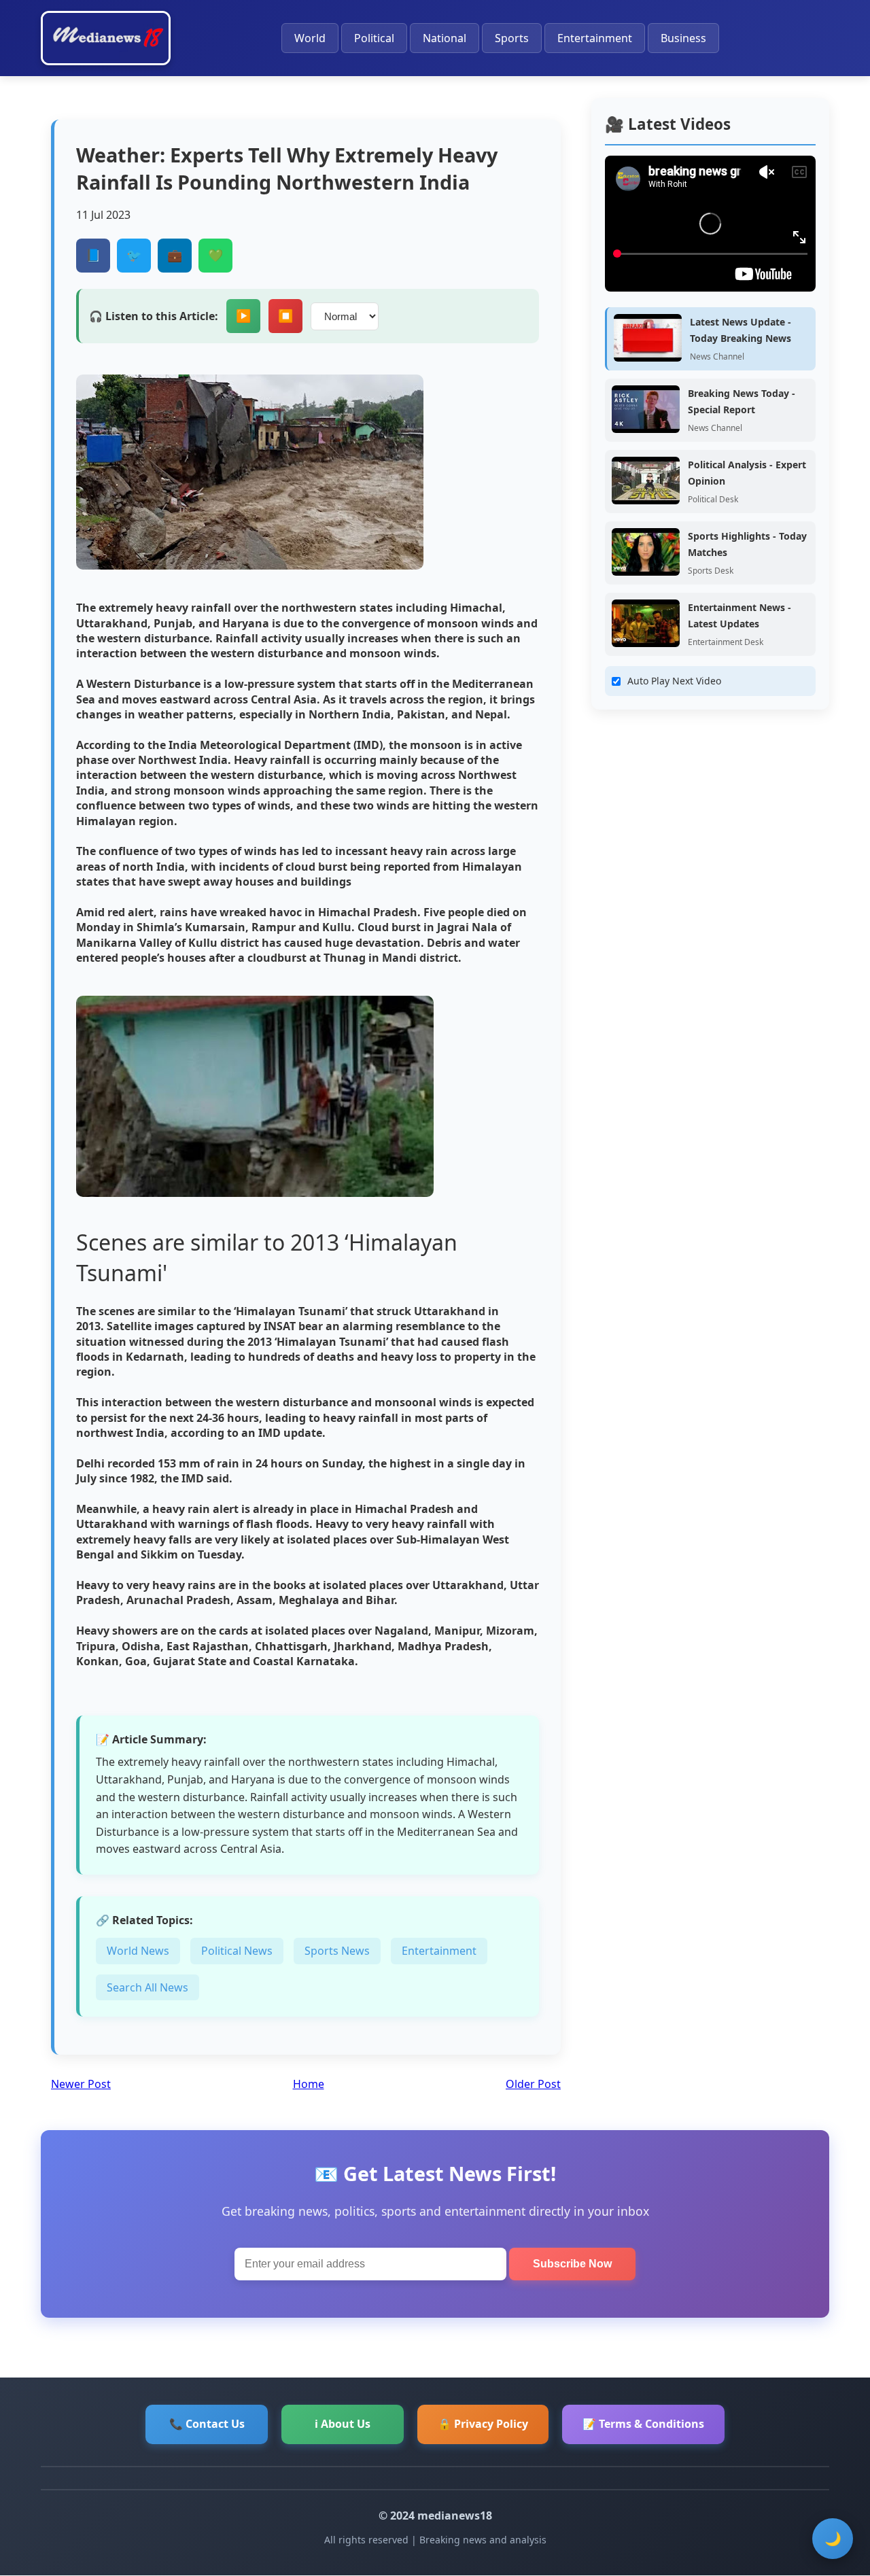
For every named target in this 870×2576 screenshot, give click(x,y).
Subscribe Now (572, 2264)
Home (309, 2084)
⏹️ (285, 316)
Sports (512, 38)
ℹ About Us (343, 2424)
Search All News (147, 1987)
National (445, 38)
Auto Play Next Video (674, 681)
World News (138, 1951)
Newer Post (81, 2084)
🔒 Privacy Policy (483, 2424)
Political (374, 38)
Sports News (337, 1951)
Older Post (533, 2084)
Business (683, 38)
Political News (237, 1951)
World (310, 38)
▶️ (243, 316)
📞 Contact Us (207, 2424)
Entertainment (595, 38)
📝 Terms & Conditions (643, 2424)
